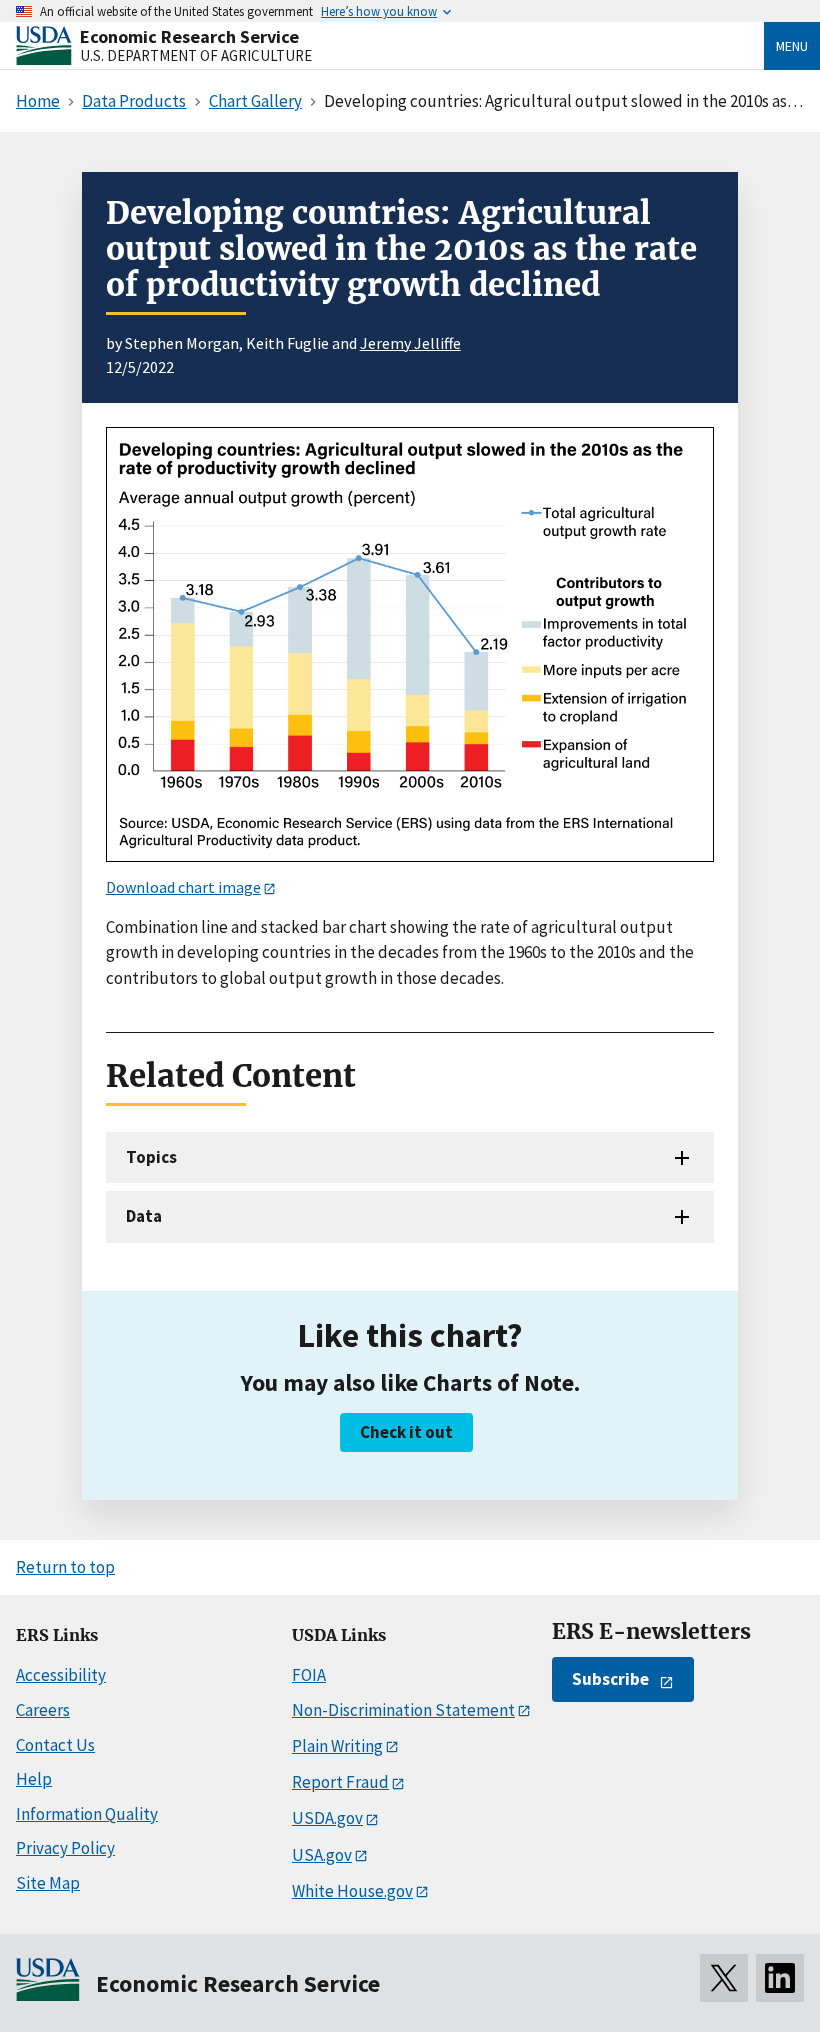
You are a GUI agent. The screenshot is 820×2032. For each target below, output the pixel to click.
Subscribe (610, 1679)
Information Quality (87, 1814)
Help (34, 1779)
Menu (792, 46)
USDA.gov (327, 1818)
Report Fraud (340, 1782)
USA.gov (322, 1855)
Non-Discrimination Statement (403, 1710)
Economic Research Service (189, 36)
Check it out (406, 1432)
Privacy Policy (65, 1848)
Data (144, 1216)
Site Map (48, 1883)
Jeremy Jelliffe (410, 343)
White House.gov (352, 1891)
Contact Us (55, 1745)
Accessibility (61, 1675)
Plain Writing (337, 1746)
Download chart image (183, 887)
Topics (151, 1157)
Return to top (65, 1567)
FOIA (309, 1675)
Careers (43, 1710)
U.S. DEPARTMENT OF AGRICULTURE (196, 55)
